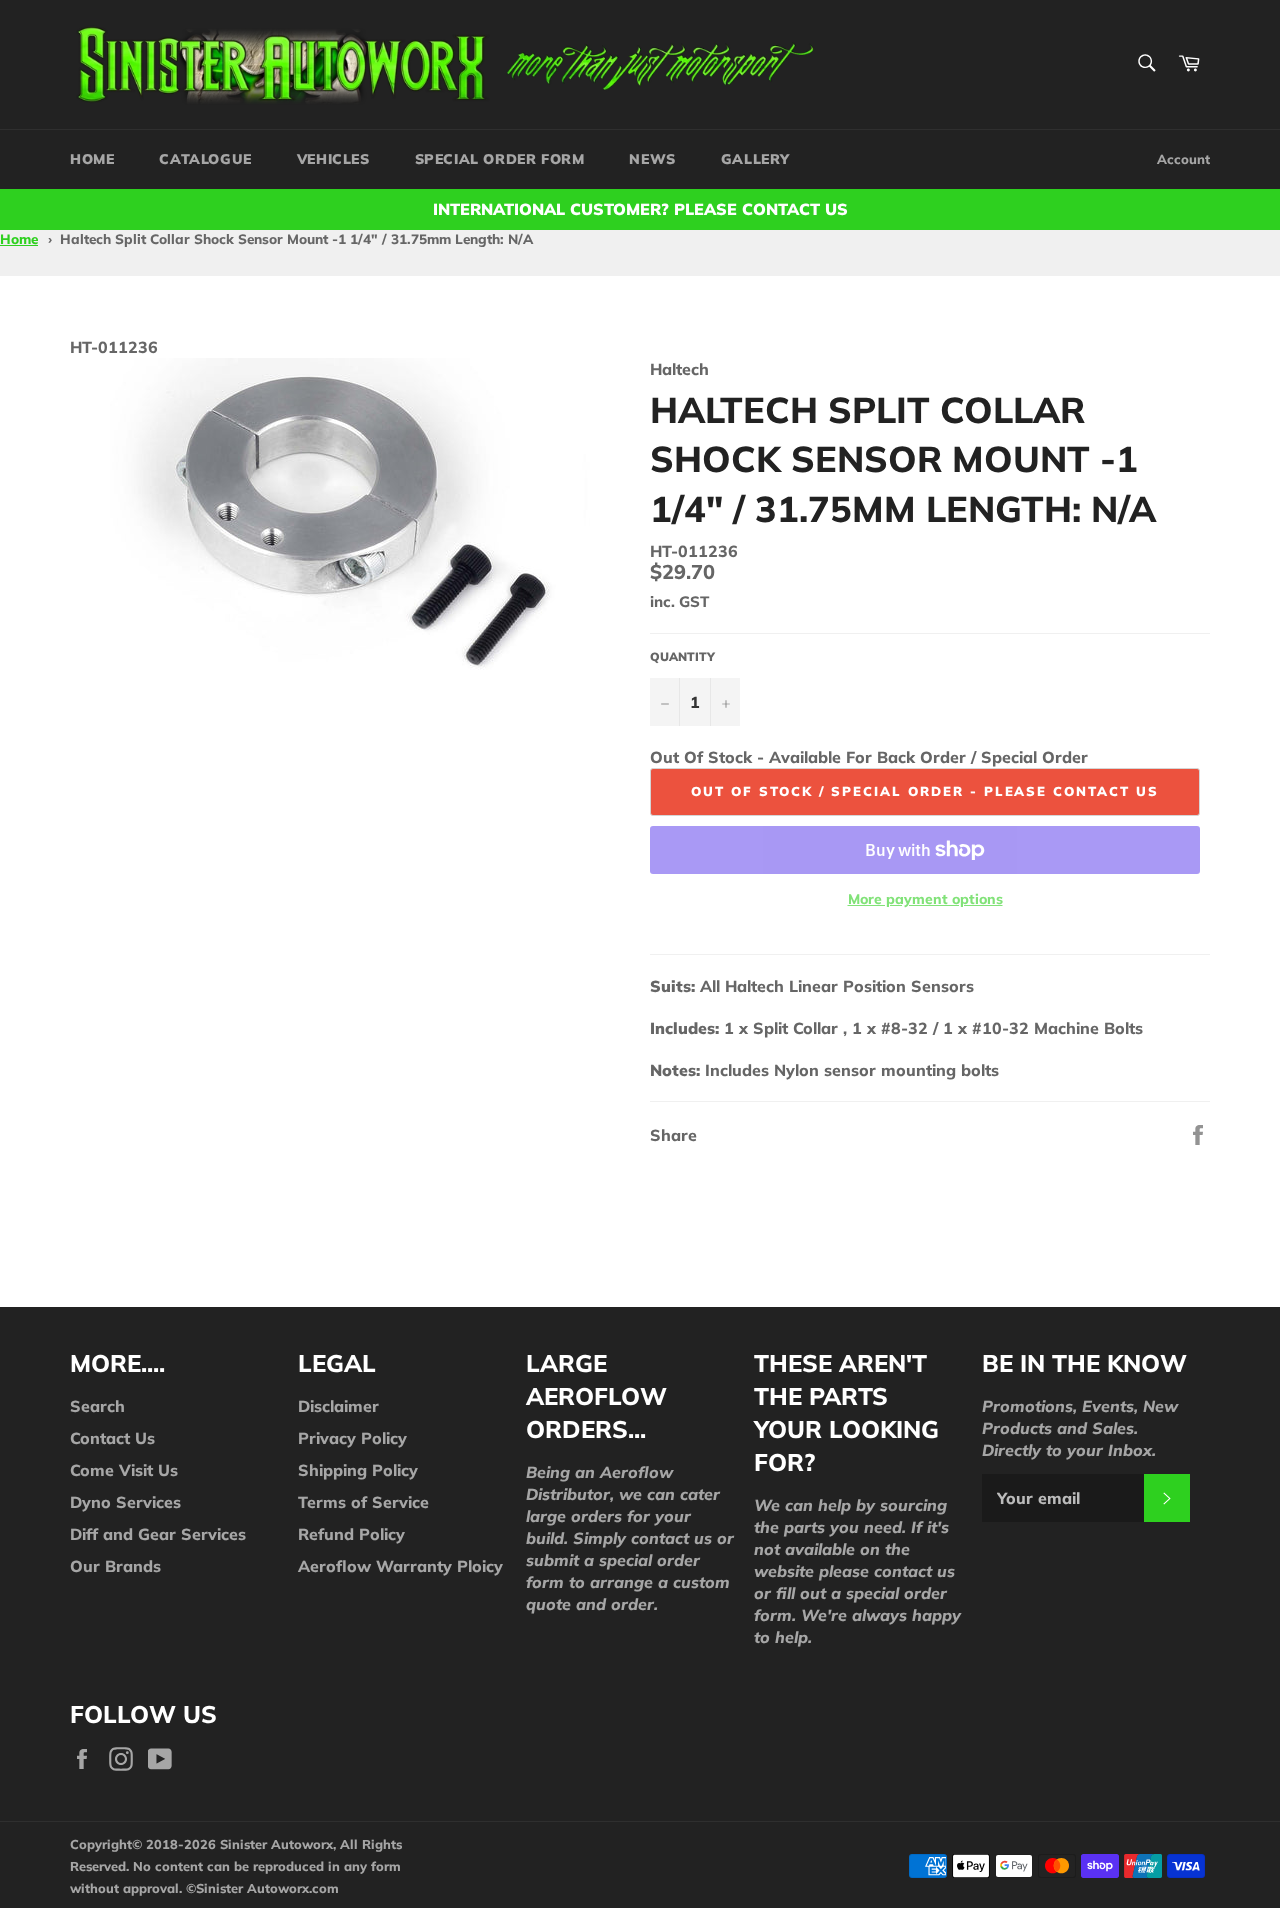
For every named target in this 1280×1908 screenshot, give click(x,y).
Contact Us (112, 1438)
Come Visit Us (124, 1470)
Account (1183, 159)
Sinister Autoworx (252, 1888)
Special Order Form (500, 159)
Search (97, 1406)
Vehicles (333, 159)
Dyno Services (125, 1502)
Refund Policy (351, 1534)
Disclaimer (338, 1406)
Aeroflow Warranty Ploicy (400, 1566)
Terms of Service (363, 1502)
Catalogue (205, 159)
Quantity (682, 656)
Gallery (755, 159)
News (652, 159)
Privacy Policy (352, 1438)
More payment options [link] (925, 899)
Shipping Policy (358, 1470)
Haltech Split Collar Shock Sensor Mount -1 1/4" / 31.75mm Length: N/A (296, 238)
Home (92, 159)
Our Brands (115, 1566)
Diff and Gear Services (158, 1534)
